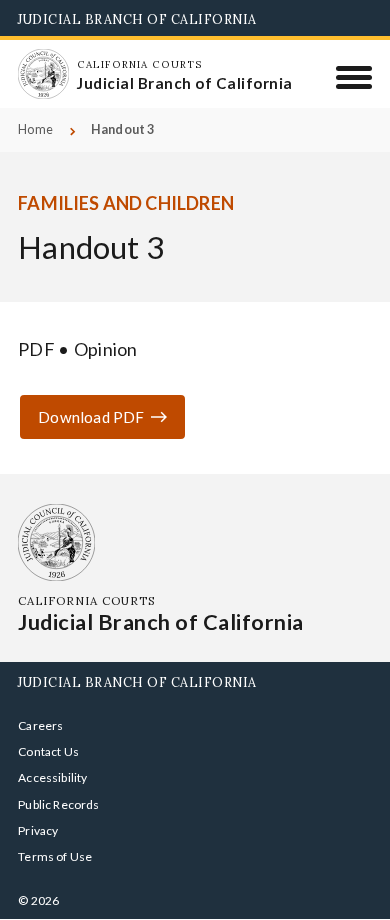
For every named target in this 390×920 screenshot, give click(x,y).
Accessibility (52, 777)
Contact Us (48, 751)
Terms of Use (55, 856)
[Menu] (354, 77)
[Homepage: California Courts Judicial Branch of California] (43, 74)
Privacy (38, 830)
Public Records (59, 804)
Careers (40, 725)
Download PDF (91, 417)
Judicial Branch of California (137, 19)
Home (35, 129)
